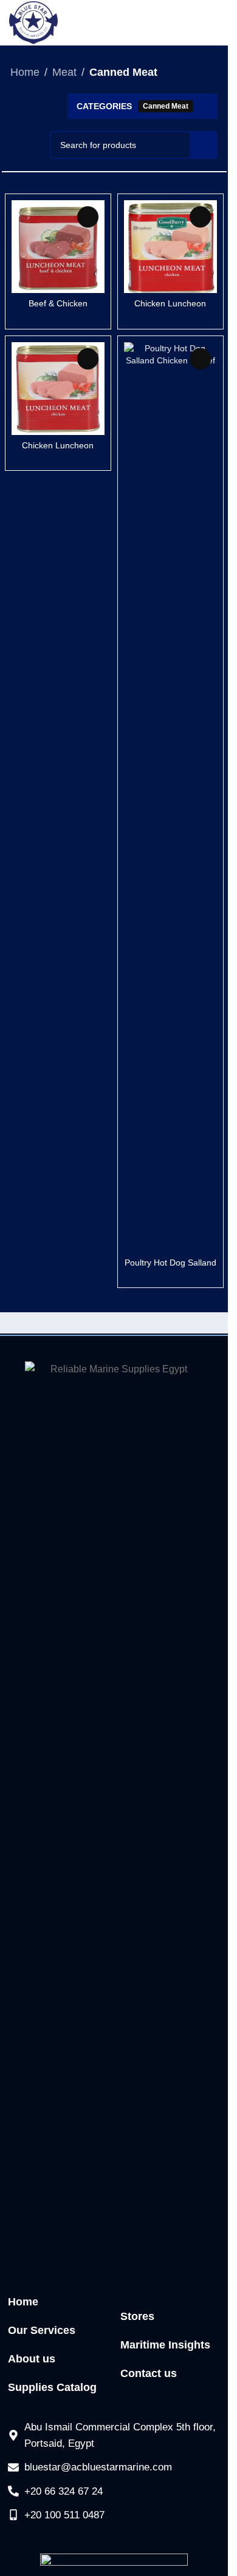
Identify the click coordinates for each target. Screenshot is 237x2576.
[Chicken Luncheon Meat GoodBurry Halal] (58, 389)
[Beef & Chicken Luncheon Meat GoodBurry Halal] (58, 247)
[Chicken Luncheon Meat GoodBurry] (170, 247)
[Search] (204, 145)
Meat (64, 72)
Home (25, 72)
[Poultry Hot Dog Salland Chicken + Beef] (170, 797)
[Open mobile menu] (213, 23)
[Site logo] (33, 22)
